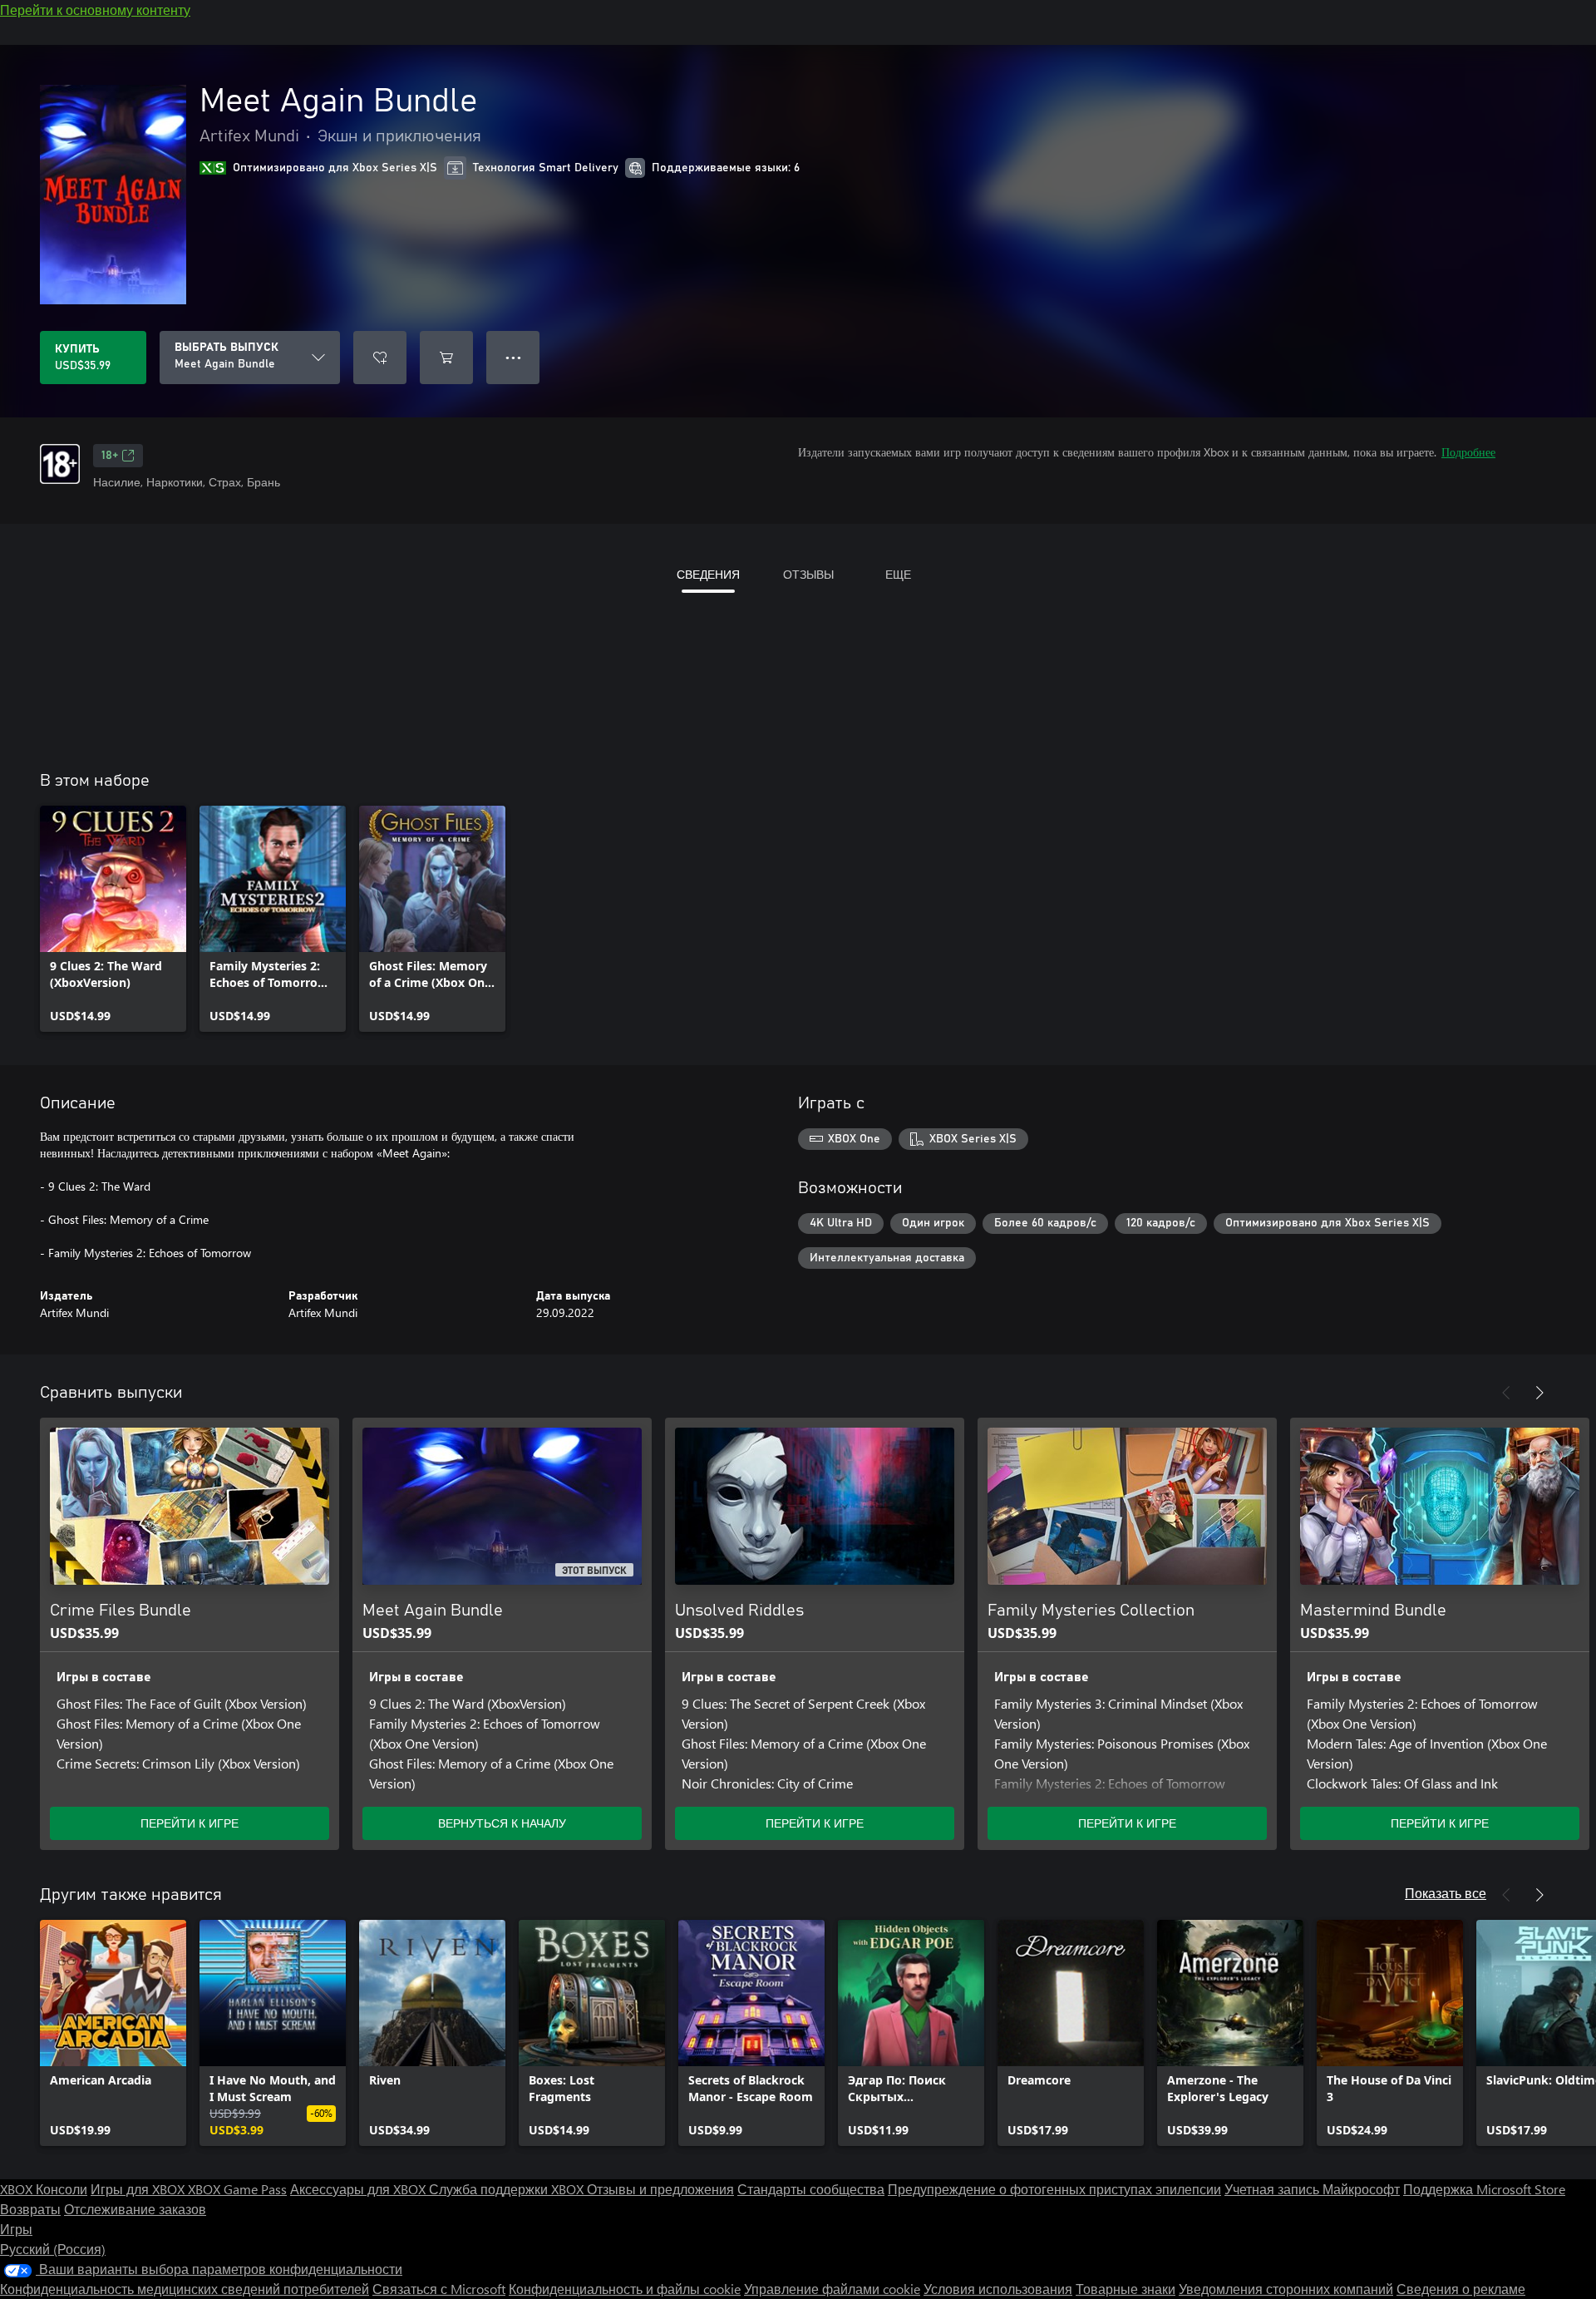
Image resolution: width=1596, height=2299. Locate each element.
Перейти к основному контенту (95, 10)
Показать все (1446, 1893)
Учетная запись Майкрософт (1312, 2189)
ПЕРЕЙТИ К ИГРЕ (190, 1823)
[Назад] (1506, 1393)
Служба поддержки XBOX (508, 2189)
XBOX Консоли (44, 2189)
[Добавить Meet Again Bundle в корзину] (446, 358)
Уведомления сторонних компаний (1286, 2289)
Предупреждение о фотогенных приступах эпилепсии (1054, 2189)
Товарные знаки (1126, 2289)
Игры (16, 2229)
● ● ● (513, 357)
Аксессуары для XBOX (360, 2189)
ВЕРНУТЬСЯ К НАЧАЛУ (502, 1823)
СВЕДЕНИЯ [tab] (708, 574)
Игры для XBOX (139, 2189)
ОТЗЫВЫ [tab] (808, 574)
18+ (110, 456)
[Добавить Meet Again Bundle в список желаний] (380, 358)
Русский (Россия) (53, 2249)
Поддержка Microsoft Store (1484, 2189)
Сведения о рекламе (1461, 2289)
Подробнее (1468, 452)
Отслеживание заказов (135, 2209)
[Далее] (1539, 1393)
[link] (113, 919)
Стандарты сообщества (811, 2189)
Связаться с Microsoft (439, 2289)
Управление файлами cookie (832, 2289)
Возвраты (30, 2209)
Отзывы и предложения (660, 2189)
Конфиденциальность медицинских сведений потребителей (185, 2289)
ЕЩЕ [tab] (898, 574)
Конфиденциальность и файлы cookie (625, 2289)
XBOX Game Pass (237, 2189)
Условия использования (998, 2289)
